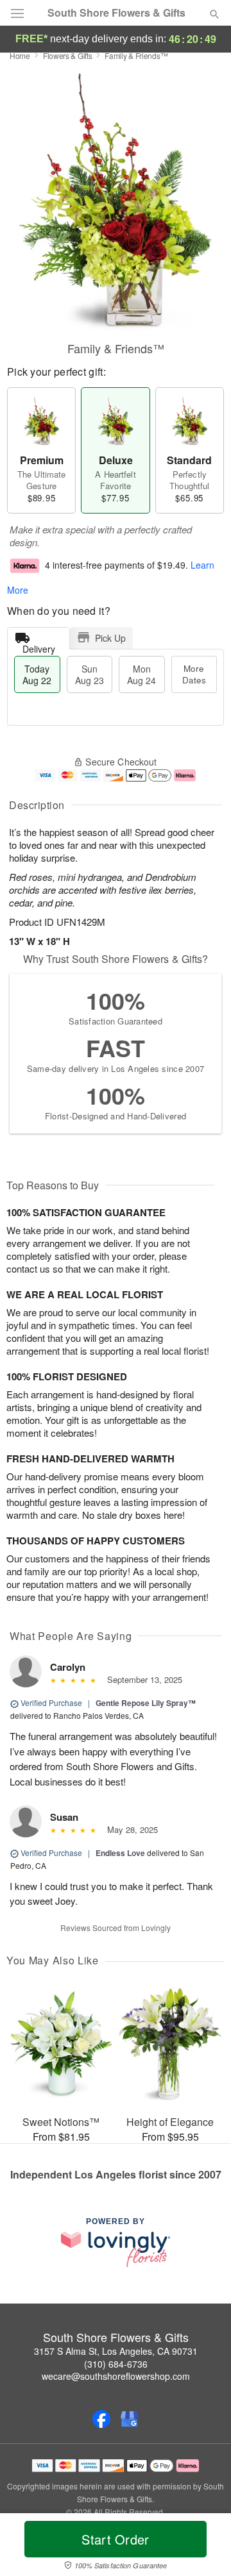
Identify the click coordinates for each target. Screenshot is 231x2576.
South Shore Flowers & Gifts (116, 13)
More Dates (194, 674)
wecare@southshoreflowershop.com (116, 2376)
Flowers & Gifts (68, 55)
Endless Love (120, 1853)
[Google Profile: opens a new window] (130, 2419)
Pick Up (110, 638)
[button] (204, 2547)
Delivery (39, 646)
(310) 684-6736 (116, 2364)
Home (20, 55)
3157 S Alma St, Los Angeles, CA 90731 (116, 2351)
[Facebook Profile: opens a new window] (101, 2419)
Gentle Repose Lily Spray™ (146, 1703)
